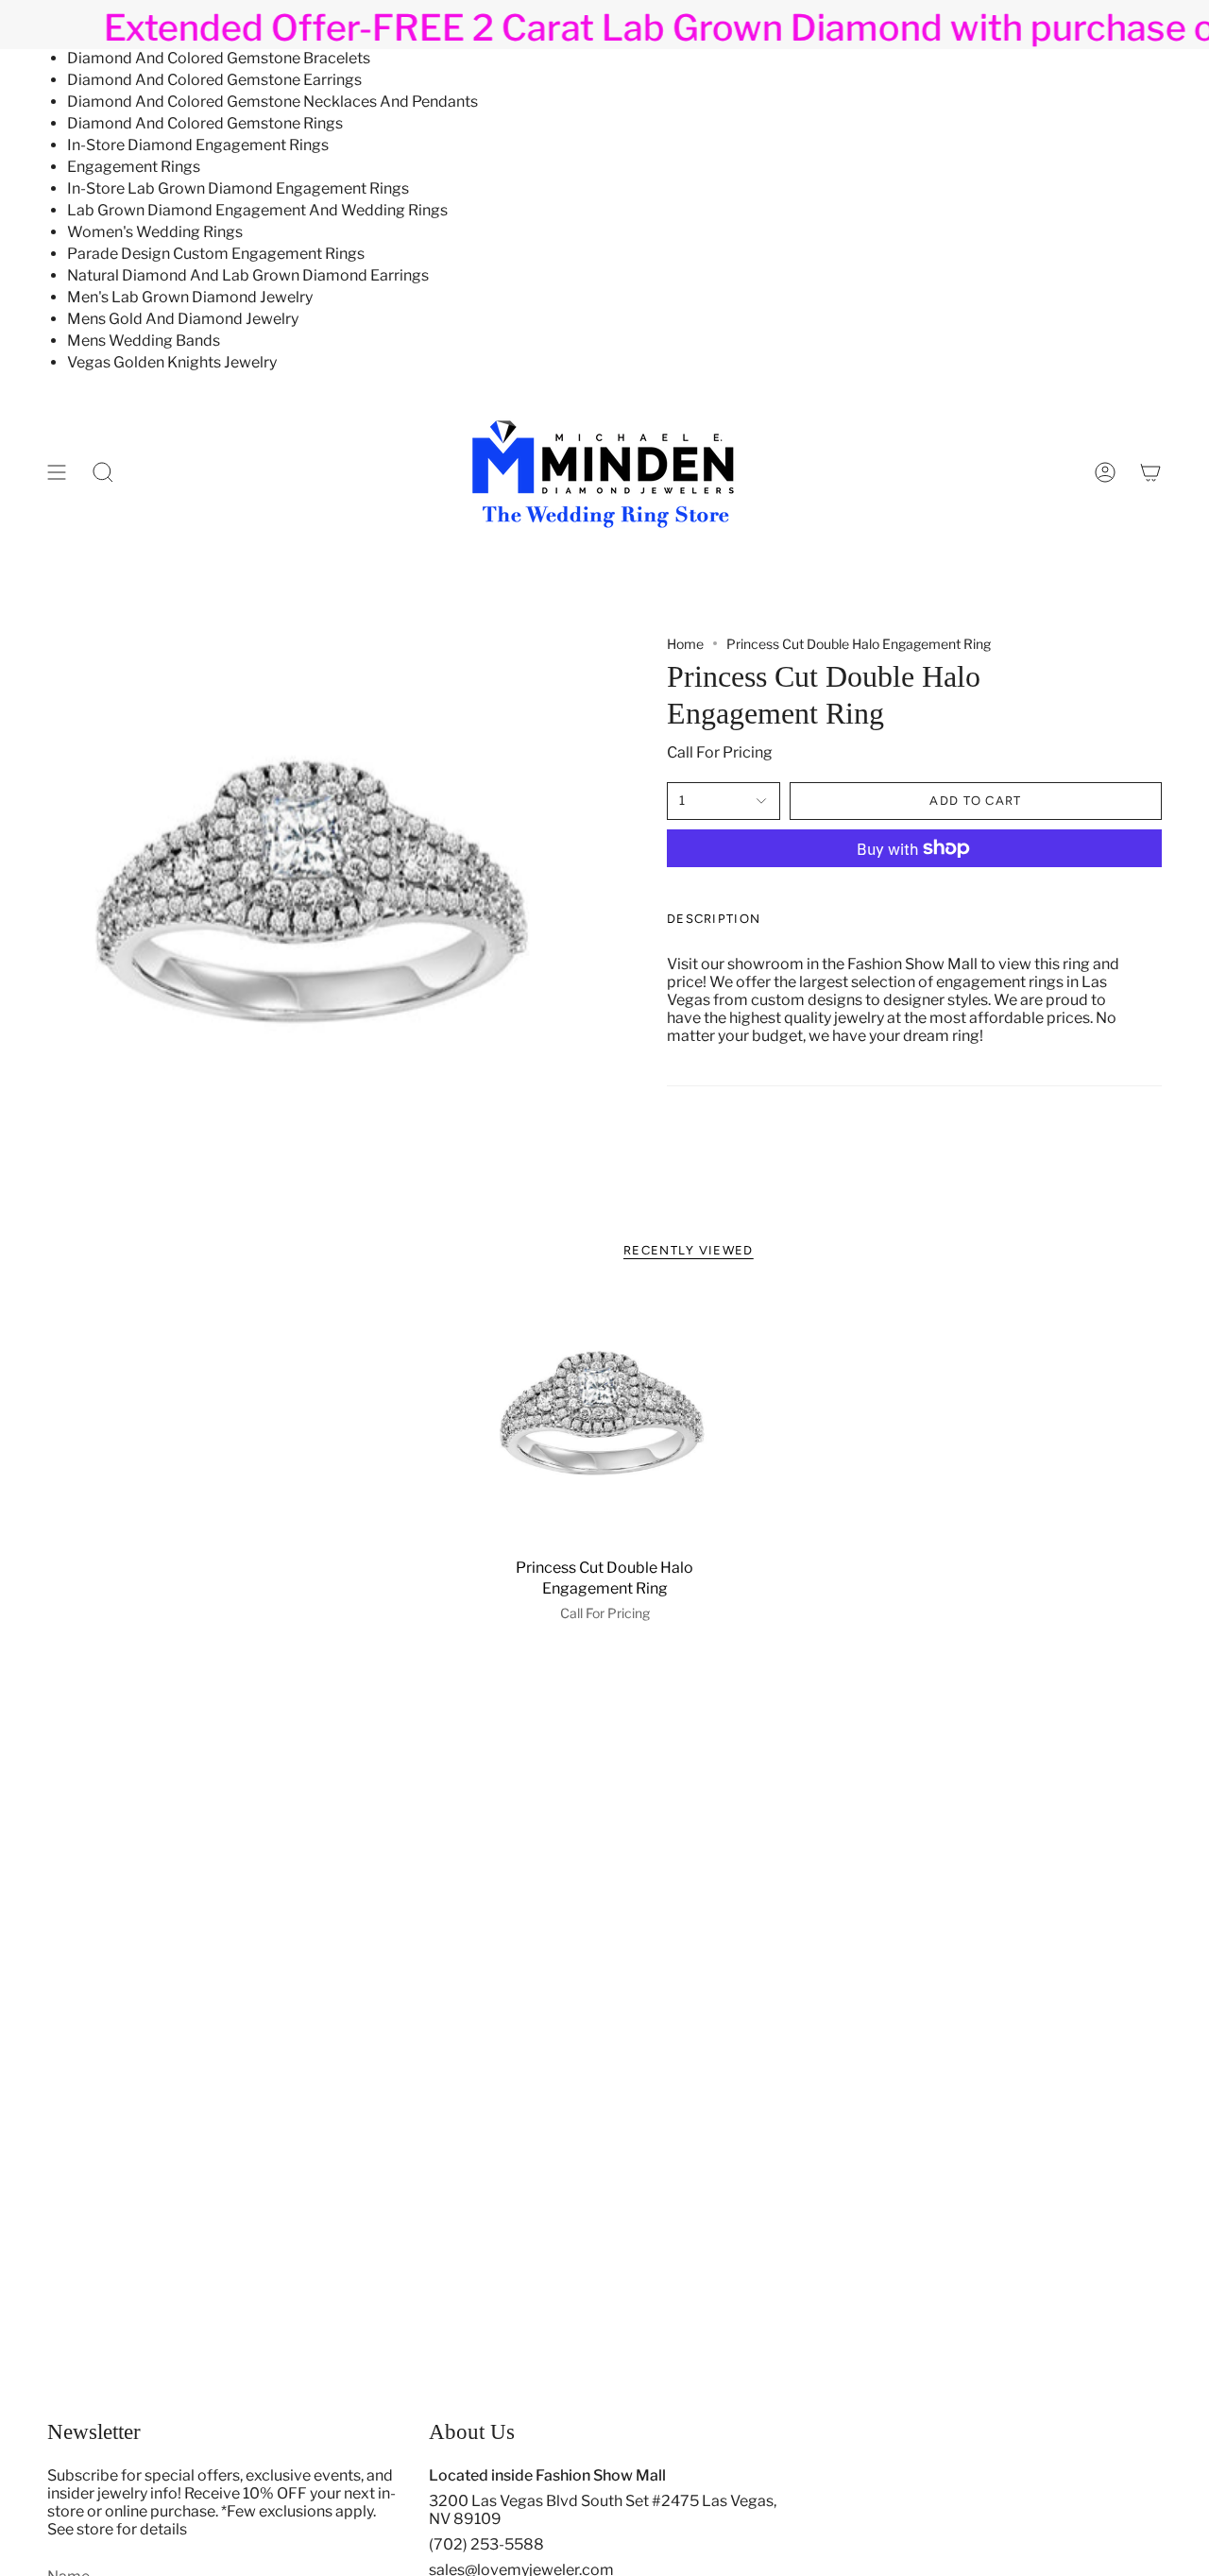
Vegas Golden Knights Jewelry (172, 362)
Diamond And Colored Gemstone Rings (205, 123)
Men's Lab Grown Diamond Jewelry (190, 297)
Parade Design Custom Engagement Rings (216, 254)
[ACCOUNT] (1105, 472)
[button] (103, 472)
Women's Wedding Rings (155, 232)
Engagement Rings (134, 167)
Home (685, 644)
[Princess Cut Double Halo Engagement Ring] (605, 1420)
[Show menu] (57, 472)
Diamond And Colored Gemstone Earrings (214, 80)
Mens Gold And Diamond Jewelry (183, 319)
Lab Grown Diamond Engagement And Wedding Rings (257, 210)
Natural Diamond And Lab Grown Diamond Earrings (248, 275)
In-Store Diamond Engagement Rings (198, 145)
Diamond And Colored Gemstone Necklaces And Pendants (272, 102)
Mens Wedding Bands (144, 341)
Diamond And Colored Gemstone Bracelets (219, 58)
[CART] (1150, 472)
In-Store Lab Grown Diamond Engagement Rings (238, 188)
